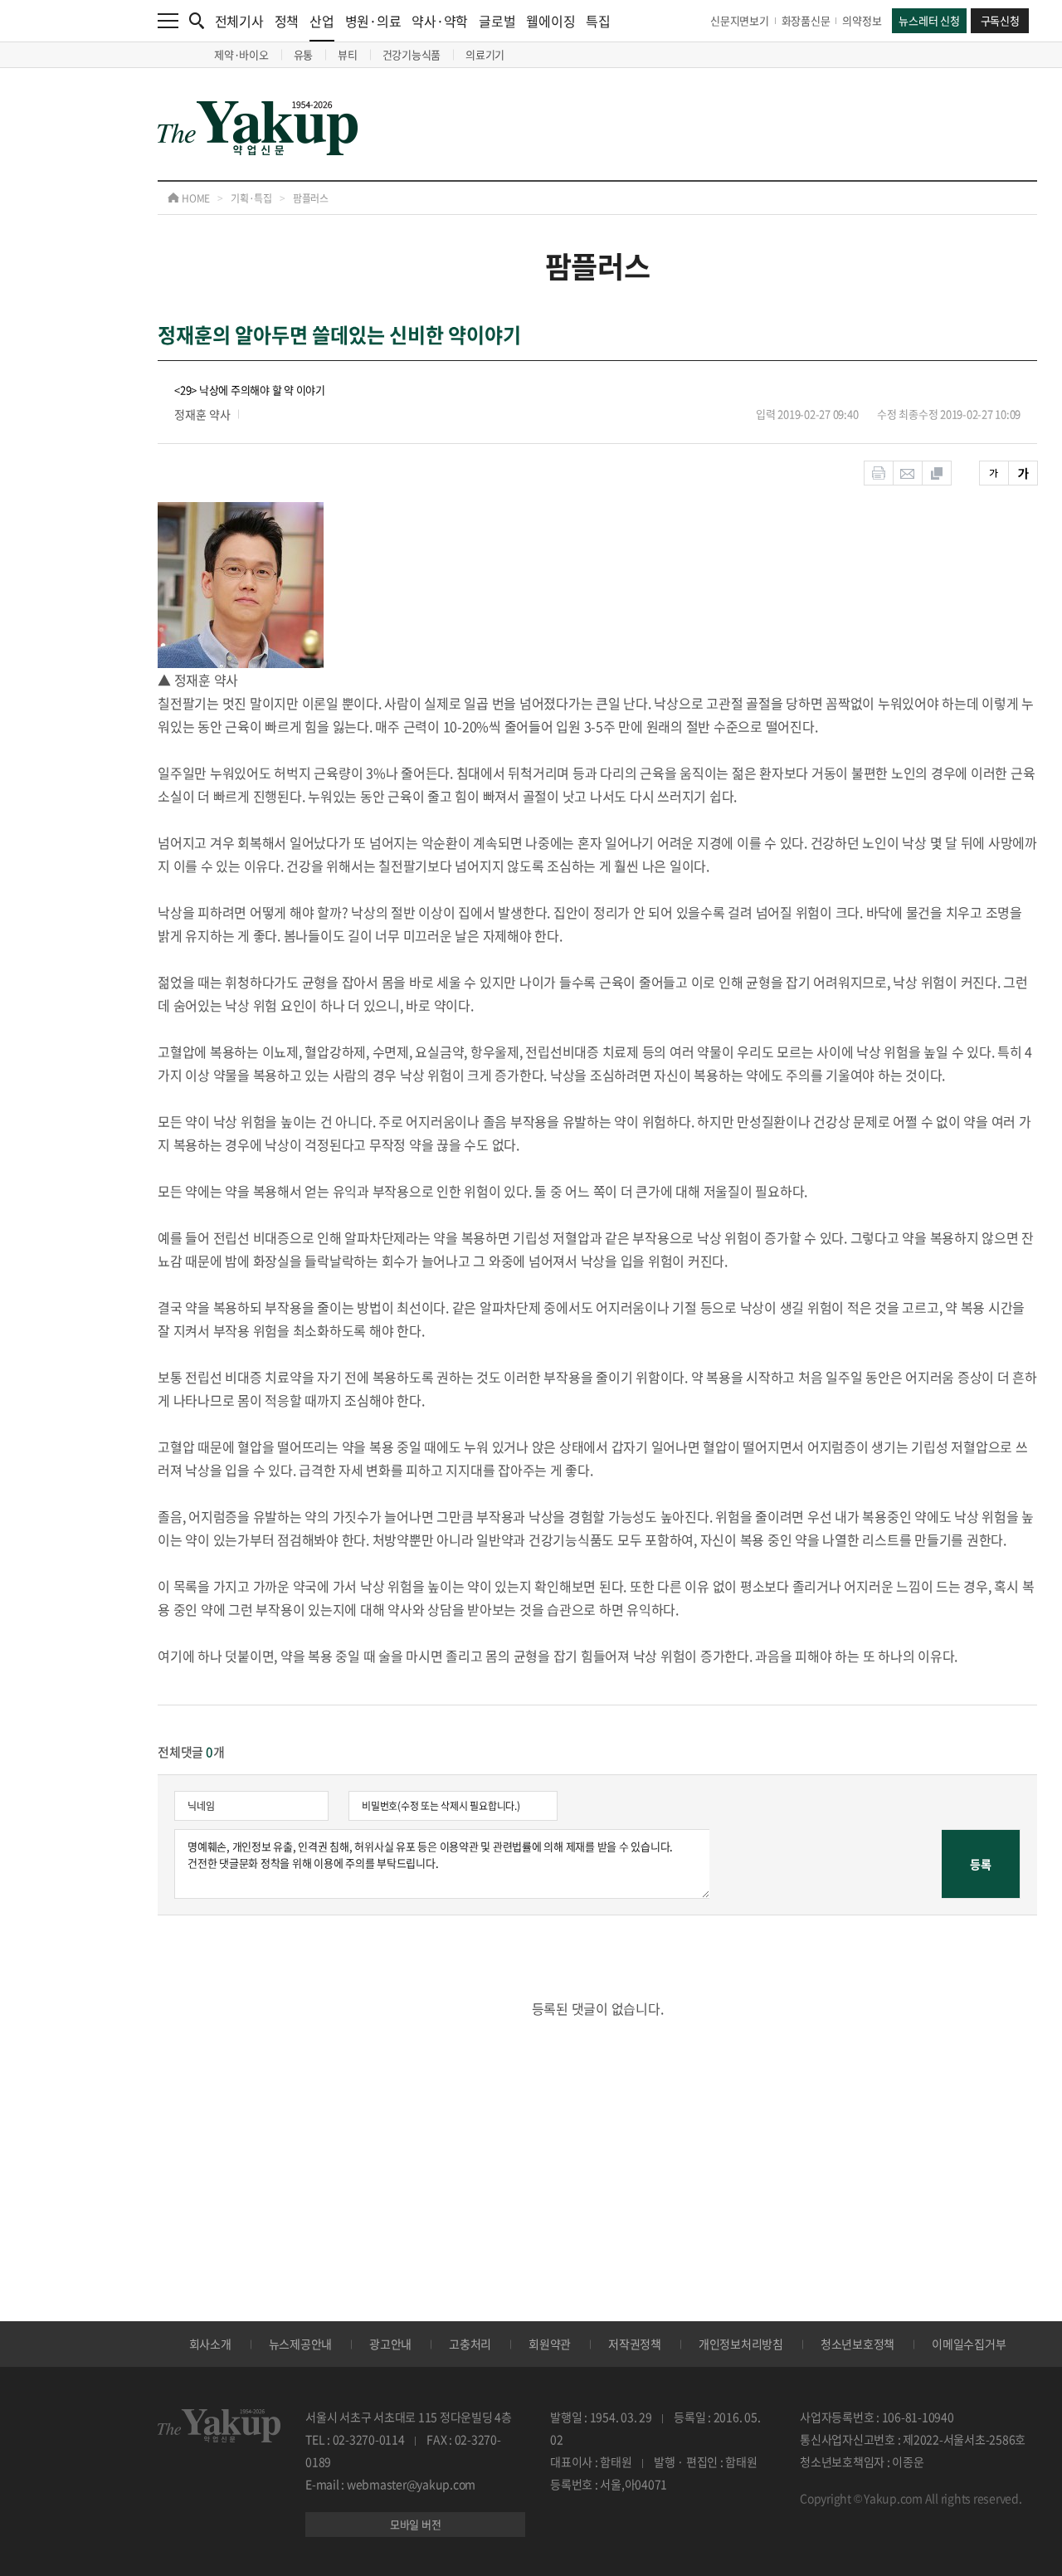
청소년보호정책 (857, 2344)
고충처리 (470, 2344)
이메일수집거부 (969, 2344)
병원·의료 (373, 21)
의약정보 (862, 20)
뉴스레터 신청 (929, 20)
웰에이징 (550, 21)
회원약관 (550, 2344)
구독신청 (1000, 20)
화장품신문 (806, 20)
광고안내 (390, 2344)
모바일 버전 (416, 2524)
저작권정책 (635, 2344)
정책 (287, 21)
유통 (304, 54)
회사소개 (210, 2344)
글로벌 (497, 21)
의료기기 (485, 54)
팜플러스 (311, 198)
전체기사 (239, 21)
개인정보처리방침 (741, 2344)
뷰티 (348, 54)
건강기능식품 (412, 54)
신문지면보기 (740, 20)
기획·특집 (251, 198)
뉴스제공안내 (301, 2344)
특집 (598, 21)
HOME (195, 198)
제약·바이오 (241, 54)
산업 (322, 21)
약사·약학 (440, 21)
